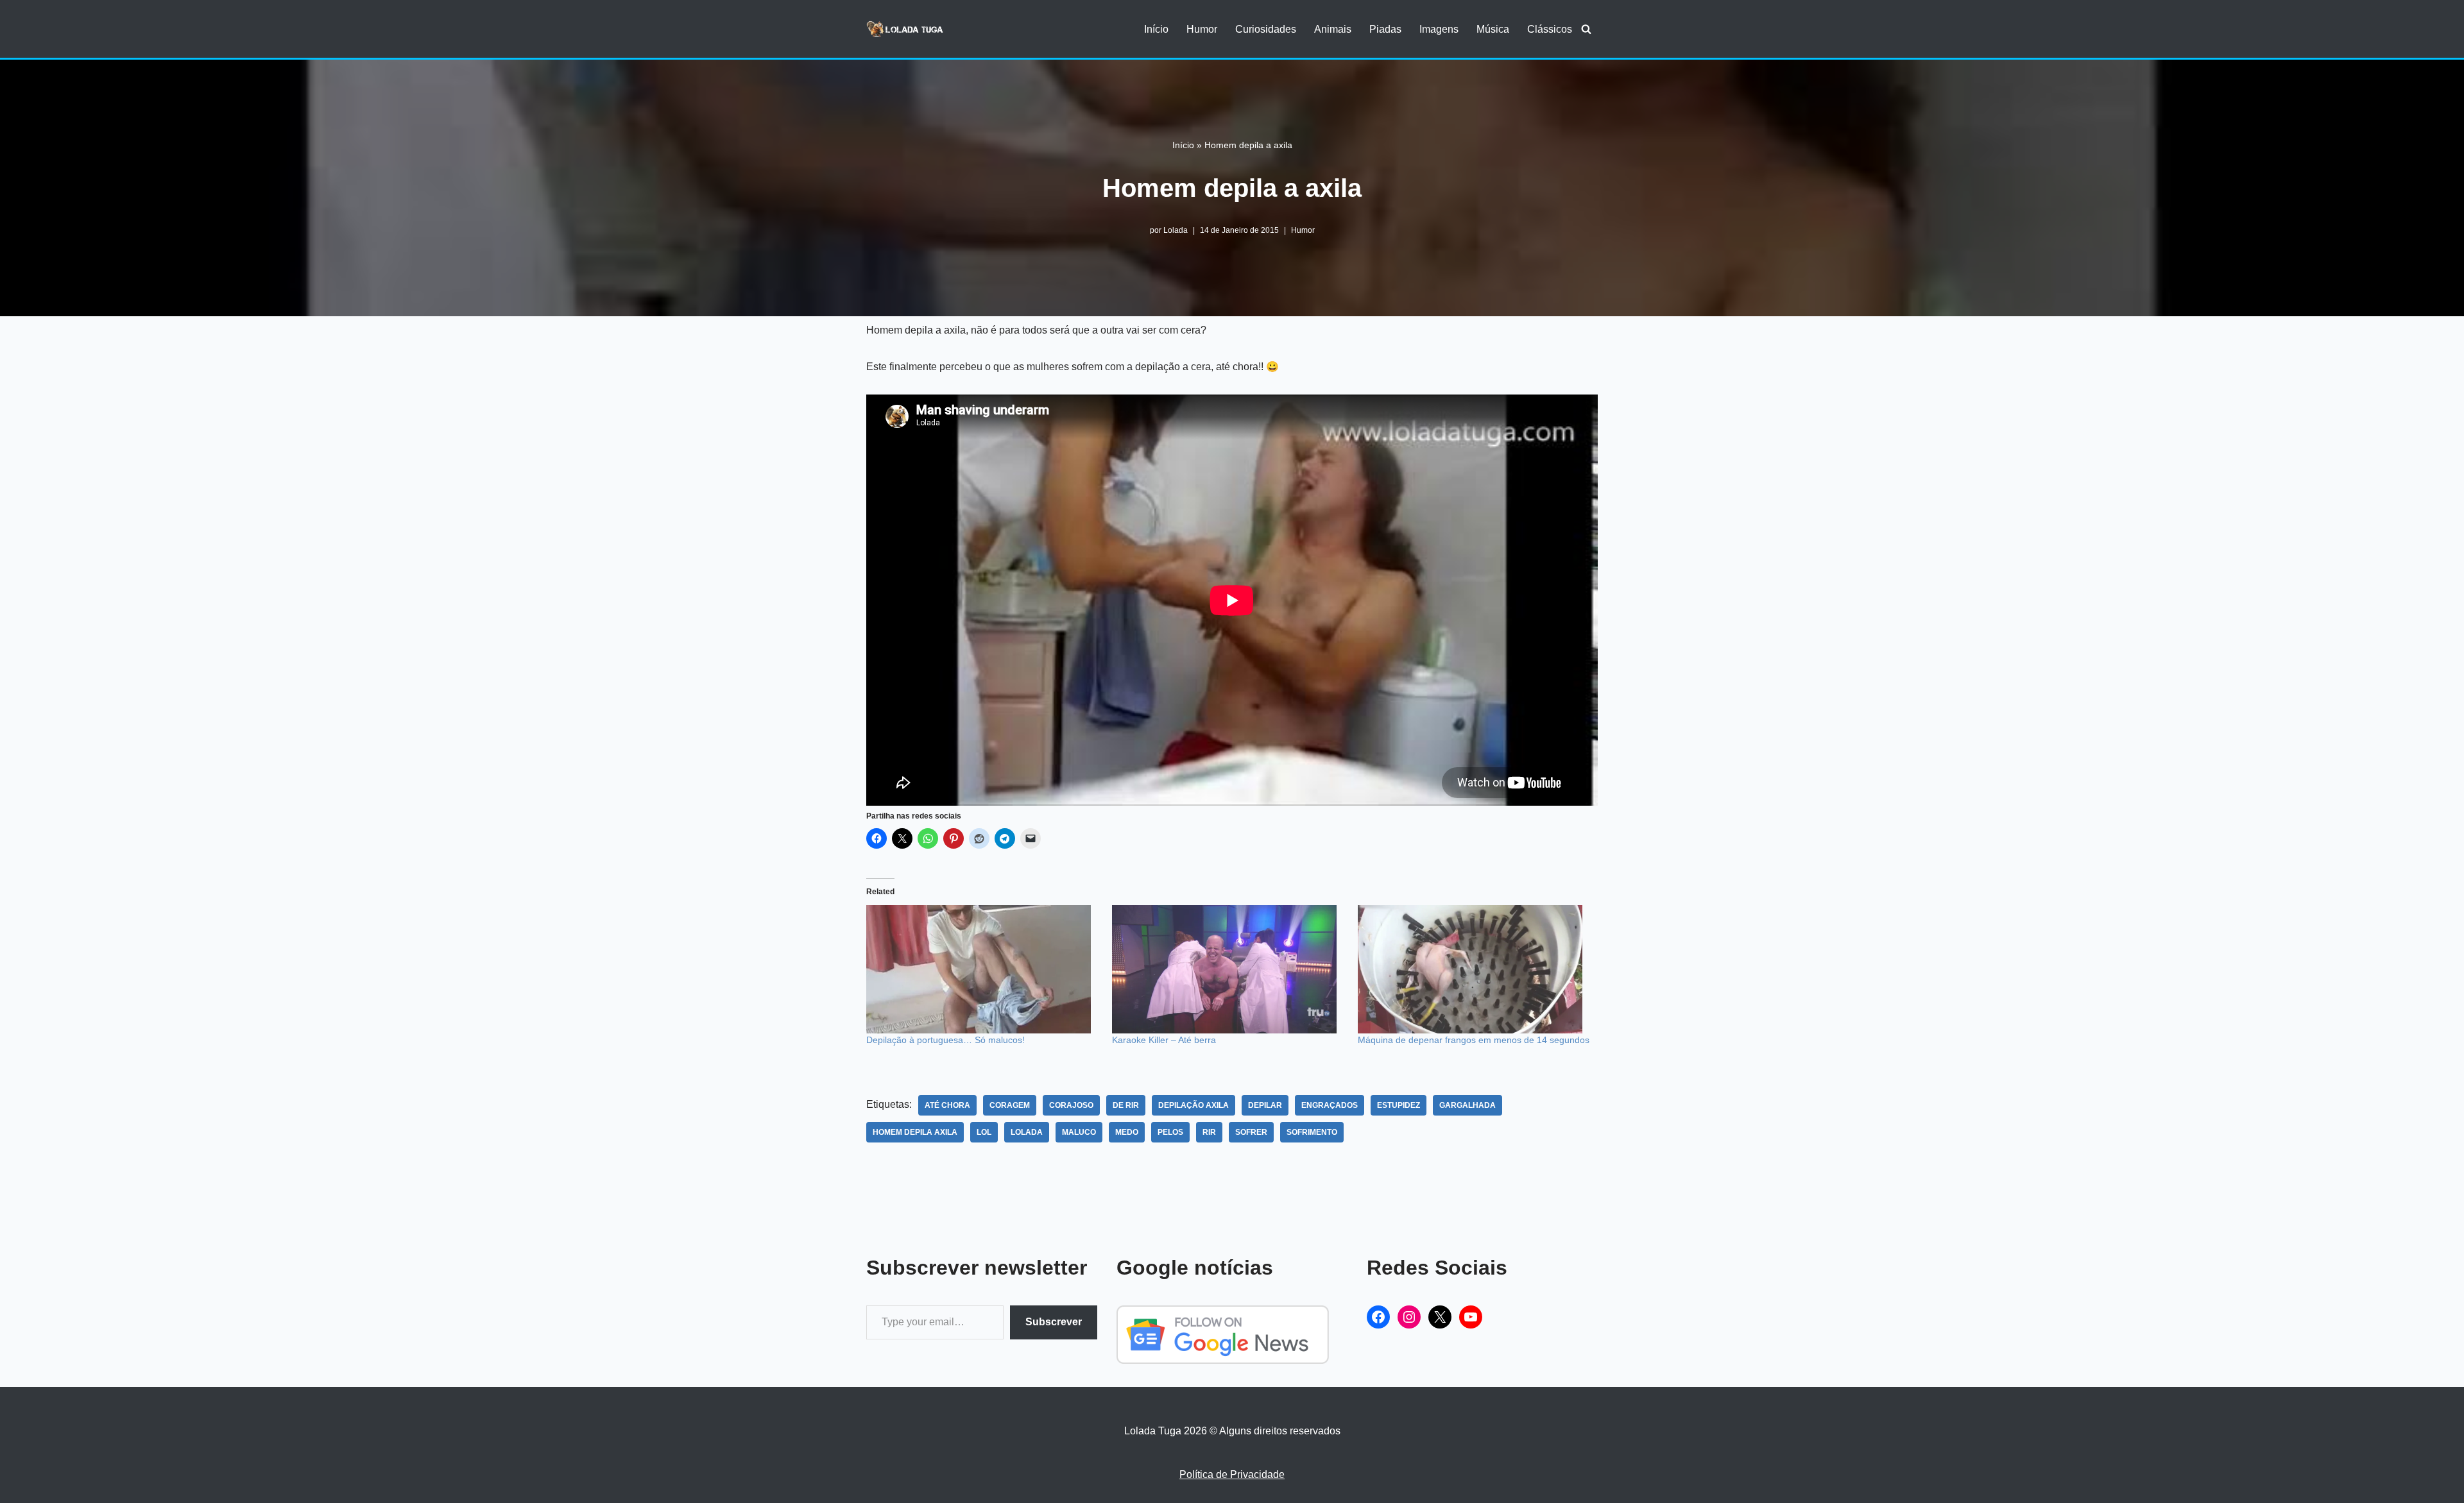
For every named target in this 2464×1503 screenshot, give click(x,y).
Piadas (1385, 29)
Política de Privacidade (1232, 1474)
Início (1156, 29)
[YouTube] (1471, 1317)
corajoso (1071, 1105)
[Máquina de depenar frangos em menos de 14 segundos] (1474, 969)
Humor (1202, 29)
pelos (1170, 1132)
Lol (984, 1132)
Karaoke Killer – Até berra (1164, 1040)
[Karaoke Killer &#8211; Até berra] (1228, 969)
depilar (1265, 1105)
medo (1127, 1132)
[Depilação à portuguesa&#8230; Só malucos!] (983, 969)
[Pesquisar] (1586, 29)
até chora (947, 1105)
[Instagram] (1409, 1317)
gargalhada (1467, 1105)
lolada (1027, 1132)
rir (1209, 1132)
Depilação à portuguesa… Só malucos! (945, 1040)
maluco (1079, 1132)
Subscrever (1054, 1322)
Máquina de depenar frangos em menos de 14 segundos (1474, 1040)
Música (1493, 29)
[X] (1440, 1317)
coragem (1010, 1105)
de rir (1126, 1105)
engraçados (1330, 1105)
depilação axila (1193, 1105)
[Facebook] (1378, 1317)
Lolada (1176, 230)
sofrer (1251, 1132)
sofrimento (1312, 1132)
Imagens (1439, 29)
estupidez (1399, 1105)
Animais (1333, 29)
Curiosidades (1266, 29)
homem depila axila (915, 1132)
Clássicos (1550, 29)
